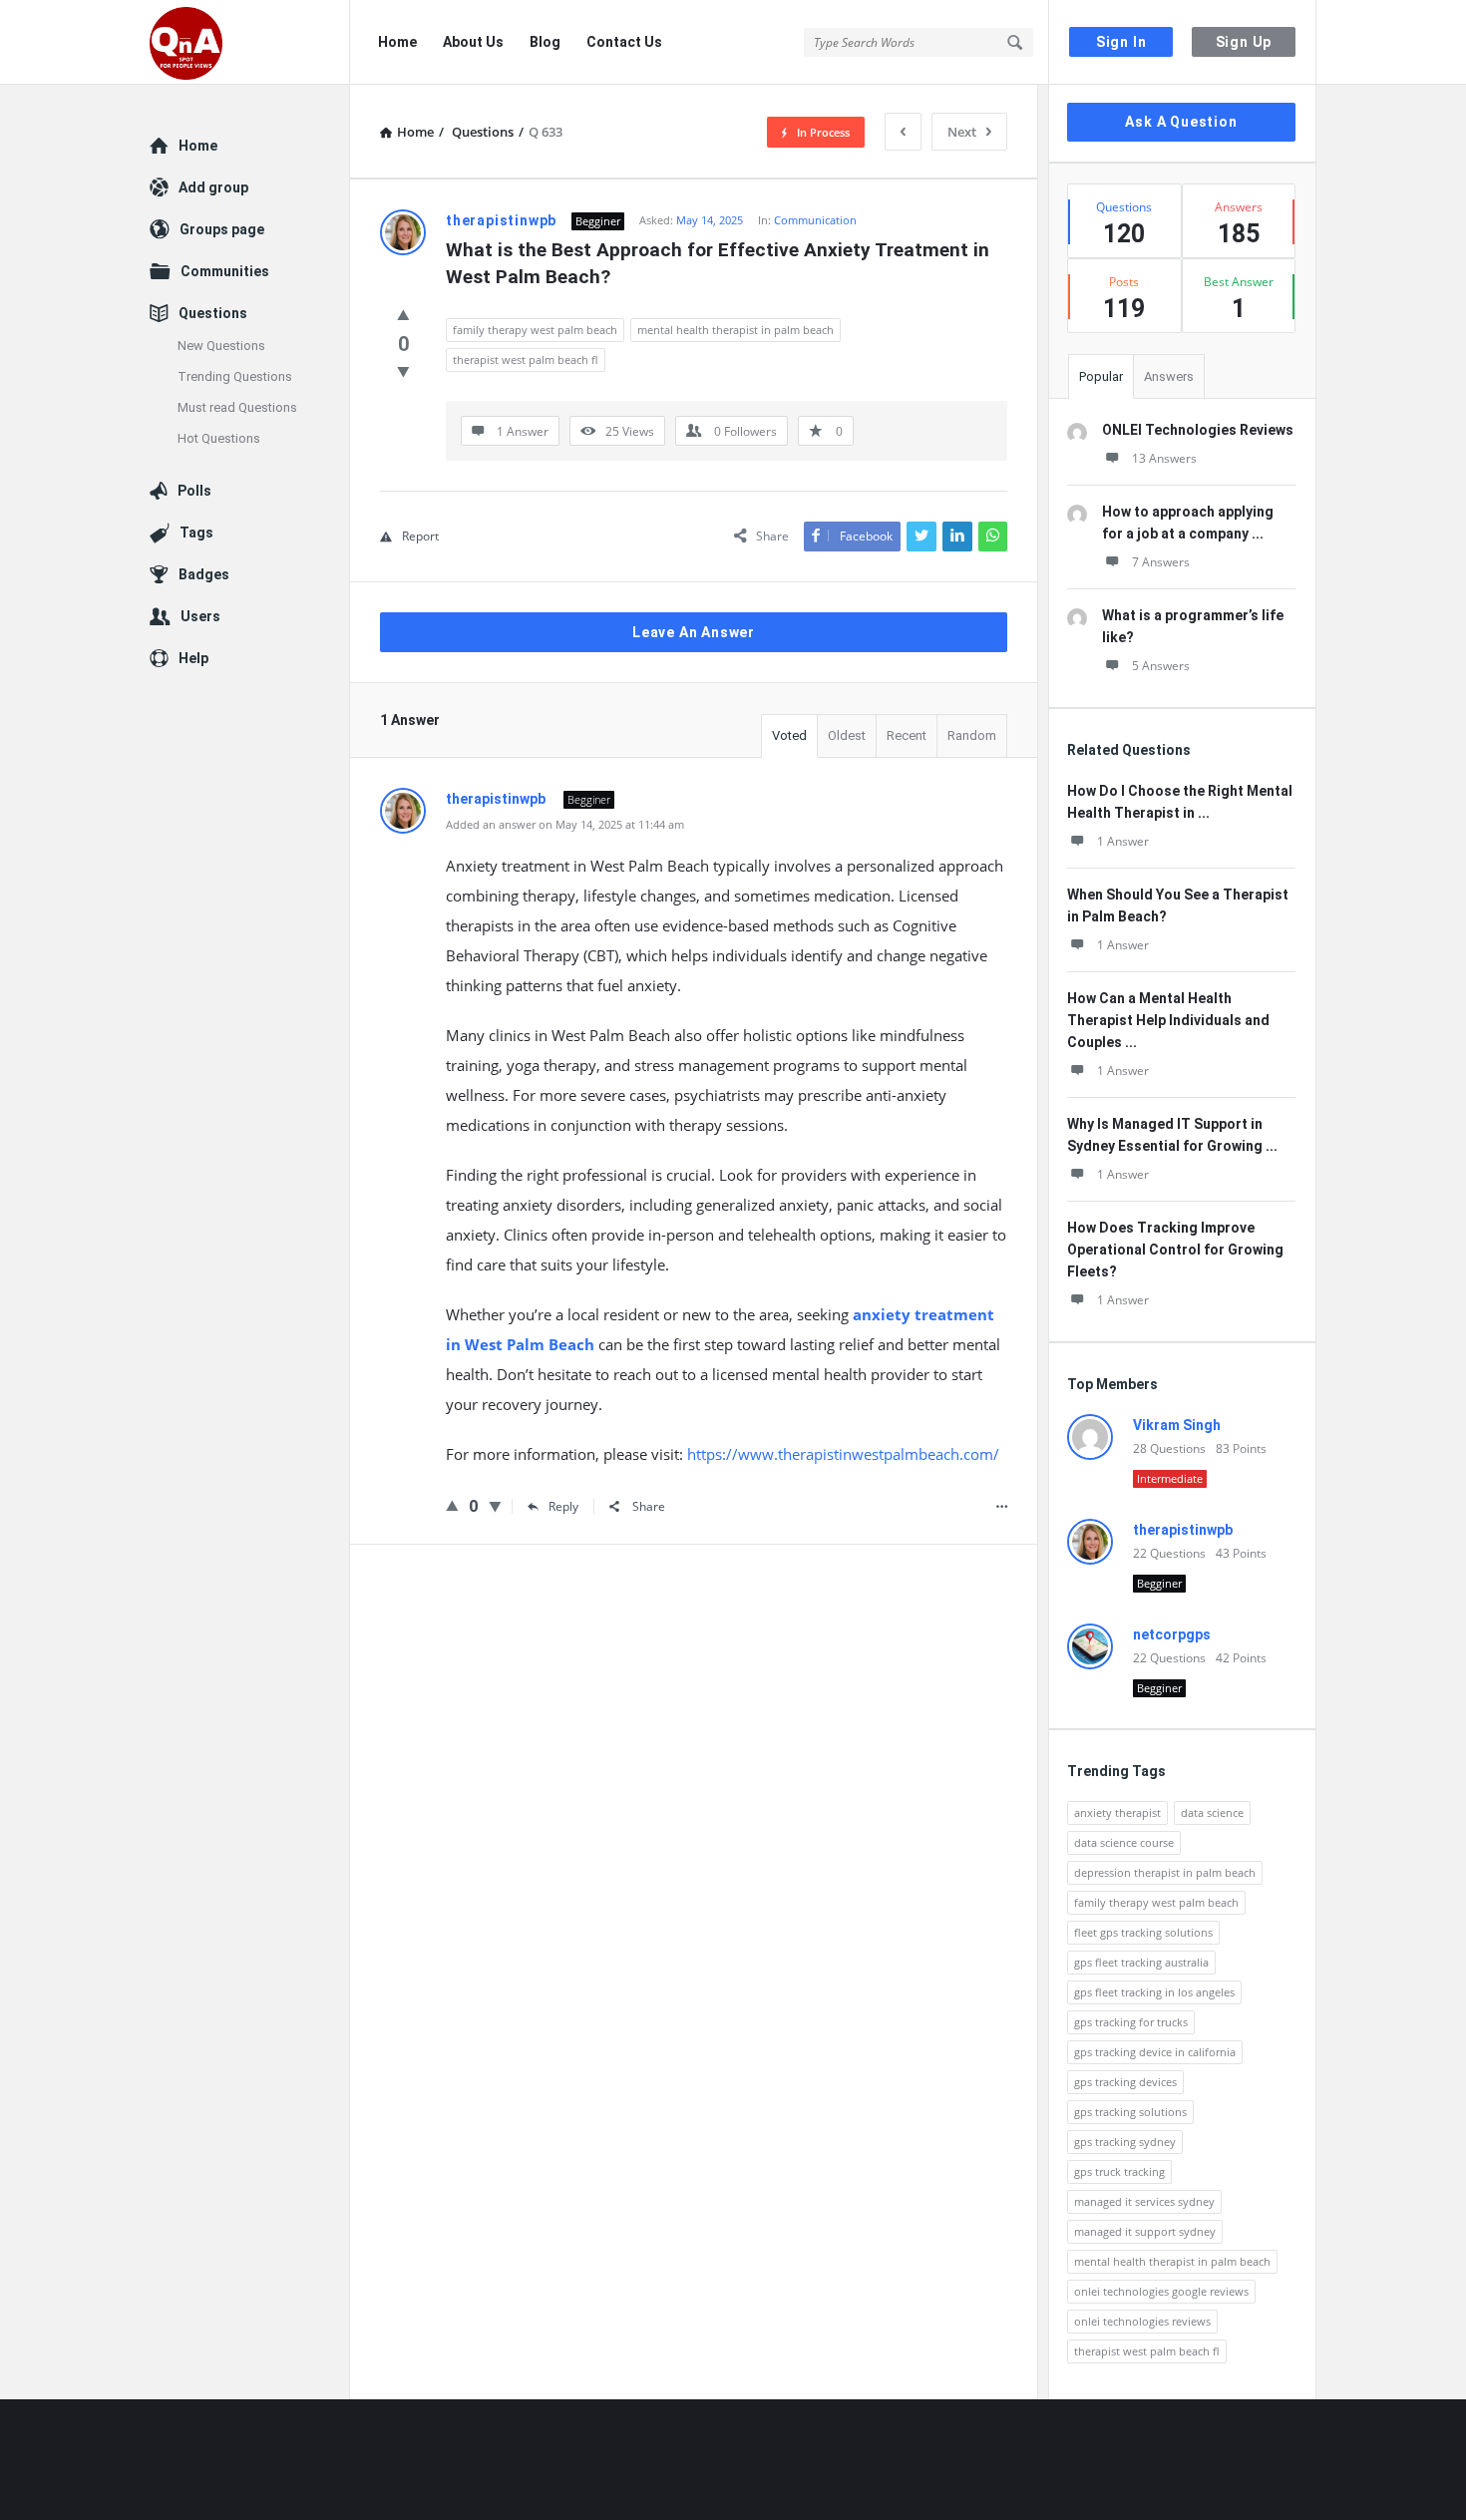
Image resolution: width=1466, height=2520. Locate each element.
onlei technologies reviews (1142, 2321)
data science (1212, 1812)
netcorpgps (1172, 1634)
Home (397, 42)
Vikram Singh (1177, 1425)
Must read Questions (237, 407)
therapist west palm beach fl (526, 360)
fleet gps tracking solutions (1143, 1932)
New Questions (221, 346)
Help (193, 658)
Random (972, 735)
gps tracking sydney (1125, 2142)
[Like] (403, 314)
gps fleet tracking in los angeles (1154, 1992)
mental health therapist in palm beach (735, 330)
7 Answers (1161, 562)
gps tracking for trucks (1131, 2022)
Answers (1169, 376)
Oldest (847, 735)
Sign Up (1244, 42)
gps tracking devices (1125, 2082)
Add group (213, 187)
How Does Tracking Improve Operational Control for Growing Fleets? (1175, 1250)
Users (200, 616)
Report (420, 536)
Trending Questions (235, 376)
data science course (1124, 1842)
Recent (907, 735)
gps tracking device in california (1155, 2052)
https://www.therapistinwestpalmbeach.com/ (843, 1454)
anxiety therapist (1117, 1812)
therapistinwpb (1183, 1530)
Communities (225, 271)
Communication (815, 220)
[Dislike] (403, 371)
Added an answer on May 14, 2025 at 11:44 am (565, 824)
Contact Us (624, 42)
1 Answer (1123, 841)
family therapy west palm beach (535, 330)
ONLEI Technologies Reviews (1198, 430)
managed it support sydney (1145, 2231)
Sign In (1121, 42)
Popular (1101, 376)
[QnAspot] (250, 42)
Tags (196, 533)
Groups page (222, 229)
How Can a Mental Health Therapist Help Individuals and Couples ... (1168, 1020)
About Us (473, 42)
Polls (194, 491)
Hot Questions (219, 438)
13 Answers (1164, 458)
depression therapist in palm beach (1165, 1872)
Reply (563, 1506)
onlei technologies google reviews (1161, 2291)
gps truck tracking (1119, 2171)
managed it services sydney (1144, 2201)
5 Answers (1161, 666)
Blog (545, 42)
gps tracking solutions (1130, 2112)
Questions (213, 313)
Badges (204, 574)
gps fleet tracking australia (1141, 1962)
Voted (789, 735)
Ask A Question (1181, 122)
